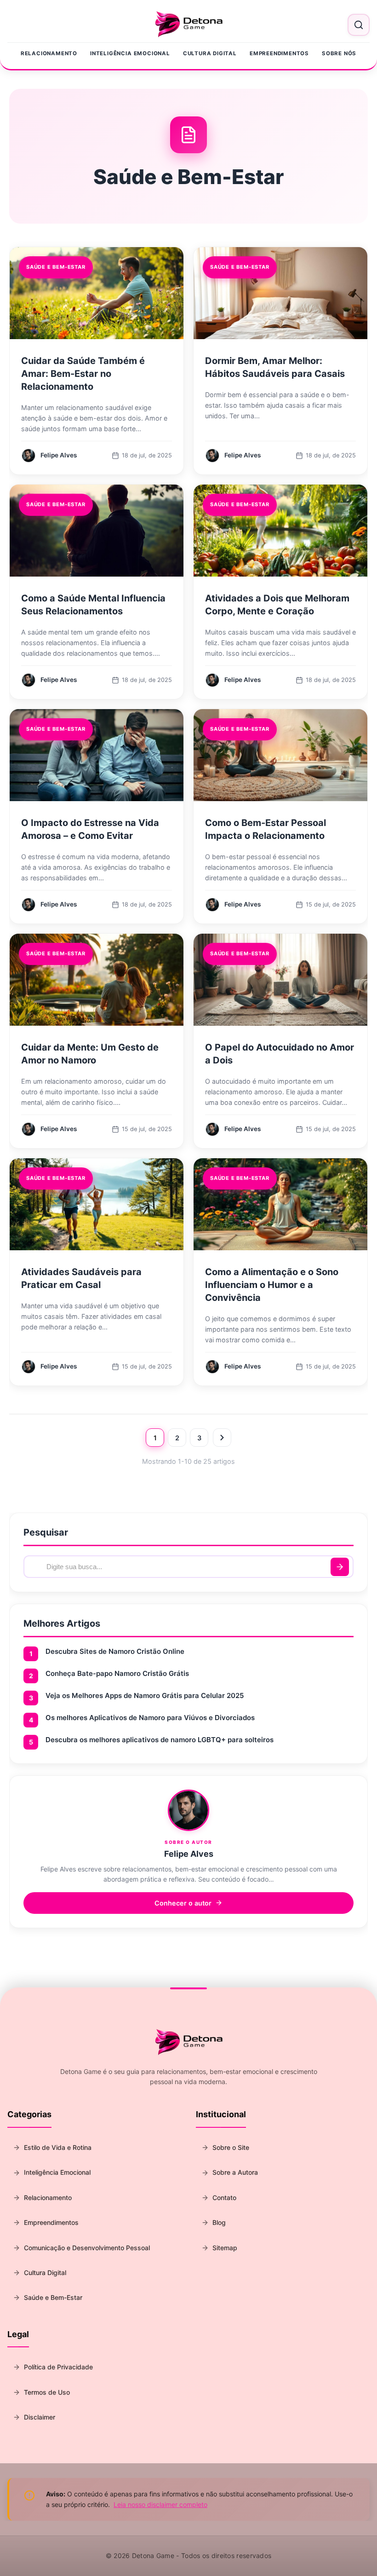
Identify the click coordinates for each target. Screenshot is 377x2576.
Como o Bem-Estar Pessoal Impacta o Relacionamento (266, 829)
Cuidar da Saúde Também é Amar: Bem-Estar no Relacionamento (83, 374)
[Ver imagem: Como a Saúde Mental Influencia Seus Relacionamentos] (97, 531)
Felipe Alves (189, 1854)
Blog (219, 2222)
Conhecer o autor (183, 1903)
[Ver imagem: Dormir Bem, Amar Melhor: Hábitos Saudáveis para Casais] (280, 293)
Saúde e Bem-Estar (53, 2297)
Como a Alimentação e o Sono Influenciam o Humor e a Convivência (272, 1285)
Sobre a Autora (235, 2172)
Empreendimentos (279, 53)
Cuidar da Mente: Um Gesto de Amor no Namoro (90, 1054)
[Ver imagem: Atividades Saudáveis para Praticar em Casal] (97, 1204)
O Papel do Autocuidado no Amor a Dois (280, 1054)
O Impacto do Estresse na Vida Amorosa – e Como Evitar (90, 829)
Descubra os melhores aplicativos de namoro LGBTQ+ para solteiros (160, 1740)
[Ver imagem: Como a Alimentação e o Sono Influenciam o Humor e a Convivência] (280, 1204)
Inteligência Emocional (130, 53)
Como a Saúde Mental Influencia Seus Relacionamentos (93, 605)
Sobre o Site (231, 2147)
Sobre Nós (339, 53)
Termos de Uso (47, 2392)
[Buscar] (340, 1567)
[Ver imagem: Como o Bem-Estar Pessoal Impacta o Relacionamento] (280, 755)
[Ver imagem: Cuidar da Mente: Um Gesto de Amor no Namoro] (97, 980)
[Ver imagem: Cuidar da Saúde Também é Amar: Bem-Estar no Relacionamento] (97, 293)
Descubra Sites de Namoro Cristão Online (115, 1651)
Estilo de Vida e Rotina (58, 2147)
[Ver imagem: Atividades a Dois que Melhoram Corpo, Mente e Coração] (280, 531)
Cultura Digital (210, 53)
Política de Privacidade (58, 2367)
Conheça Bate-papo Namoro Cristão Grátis (117, 1673)
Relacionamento (49, 53)
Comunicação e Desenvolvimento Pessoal (87, 2248)
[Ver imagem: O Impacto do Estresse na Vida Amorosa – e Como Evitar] (97, 755)
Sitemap (225, 2248)
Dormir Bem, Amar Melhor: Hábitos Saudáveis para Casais (275, 367)
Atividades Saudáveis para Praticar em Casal (81, 1278)
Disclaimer (40, 2417)
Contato (224, 2198)
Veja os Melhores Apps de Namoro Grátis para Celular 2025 (145, 1695)
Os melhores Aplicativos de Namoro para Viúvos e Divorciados (150, 1718)
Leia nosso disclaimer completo (160, 2504)
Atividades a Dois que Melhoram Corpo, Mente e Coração (277, 605)
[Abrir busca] (359, 25)
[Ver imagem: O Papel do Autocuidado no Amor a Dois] (280, 980)
